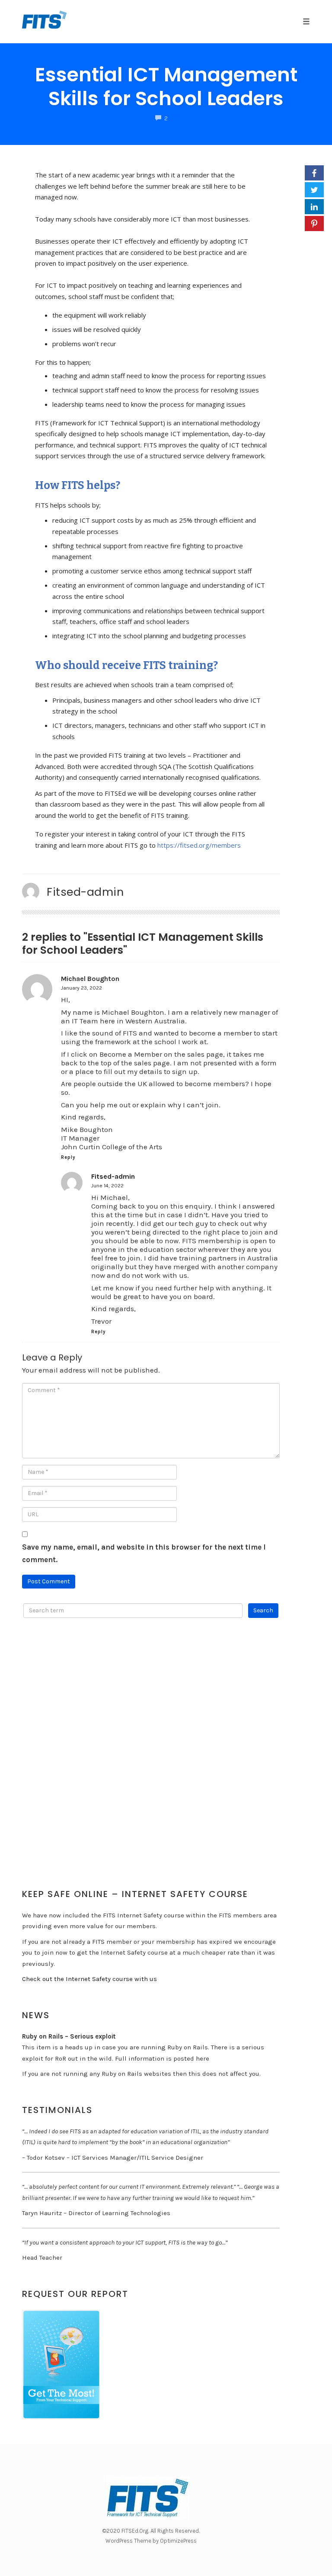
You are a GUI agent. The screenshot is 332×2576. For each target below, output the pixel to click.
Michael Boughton (90, 979)
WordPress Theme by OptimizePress (151, 2541)
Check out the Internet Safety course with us (89, 1979)
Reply (68, 1157)
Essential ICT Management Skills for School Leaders (166, 87)
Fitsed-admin (85, 892)
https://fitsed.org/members (199, 845)
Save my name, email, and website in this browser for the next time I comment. (144, 1553)
